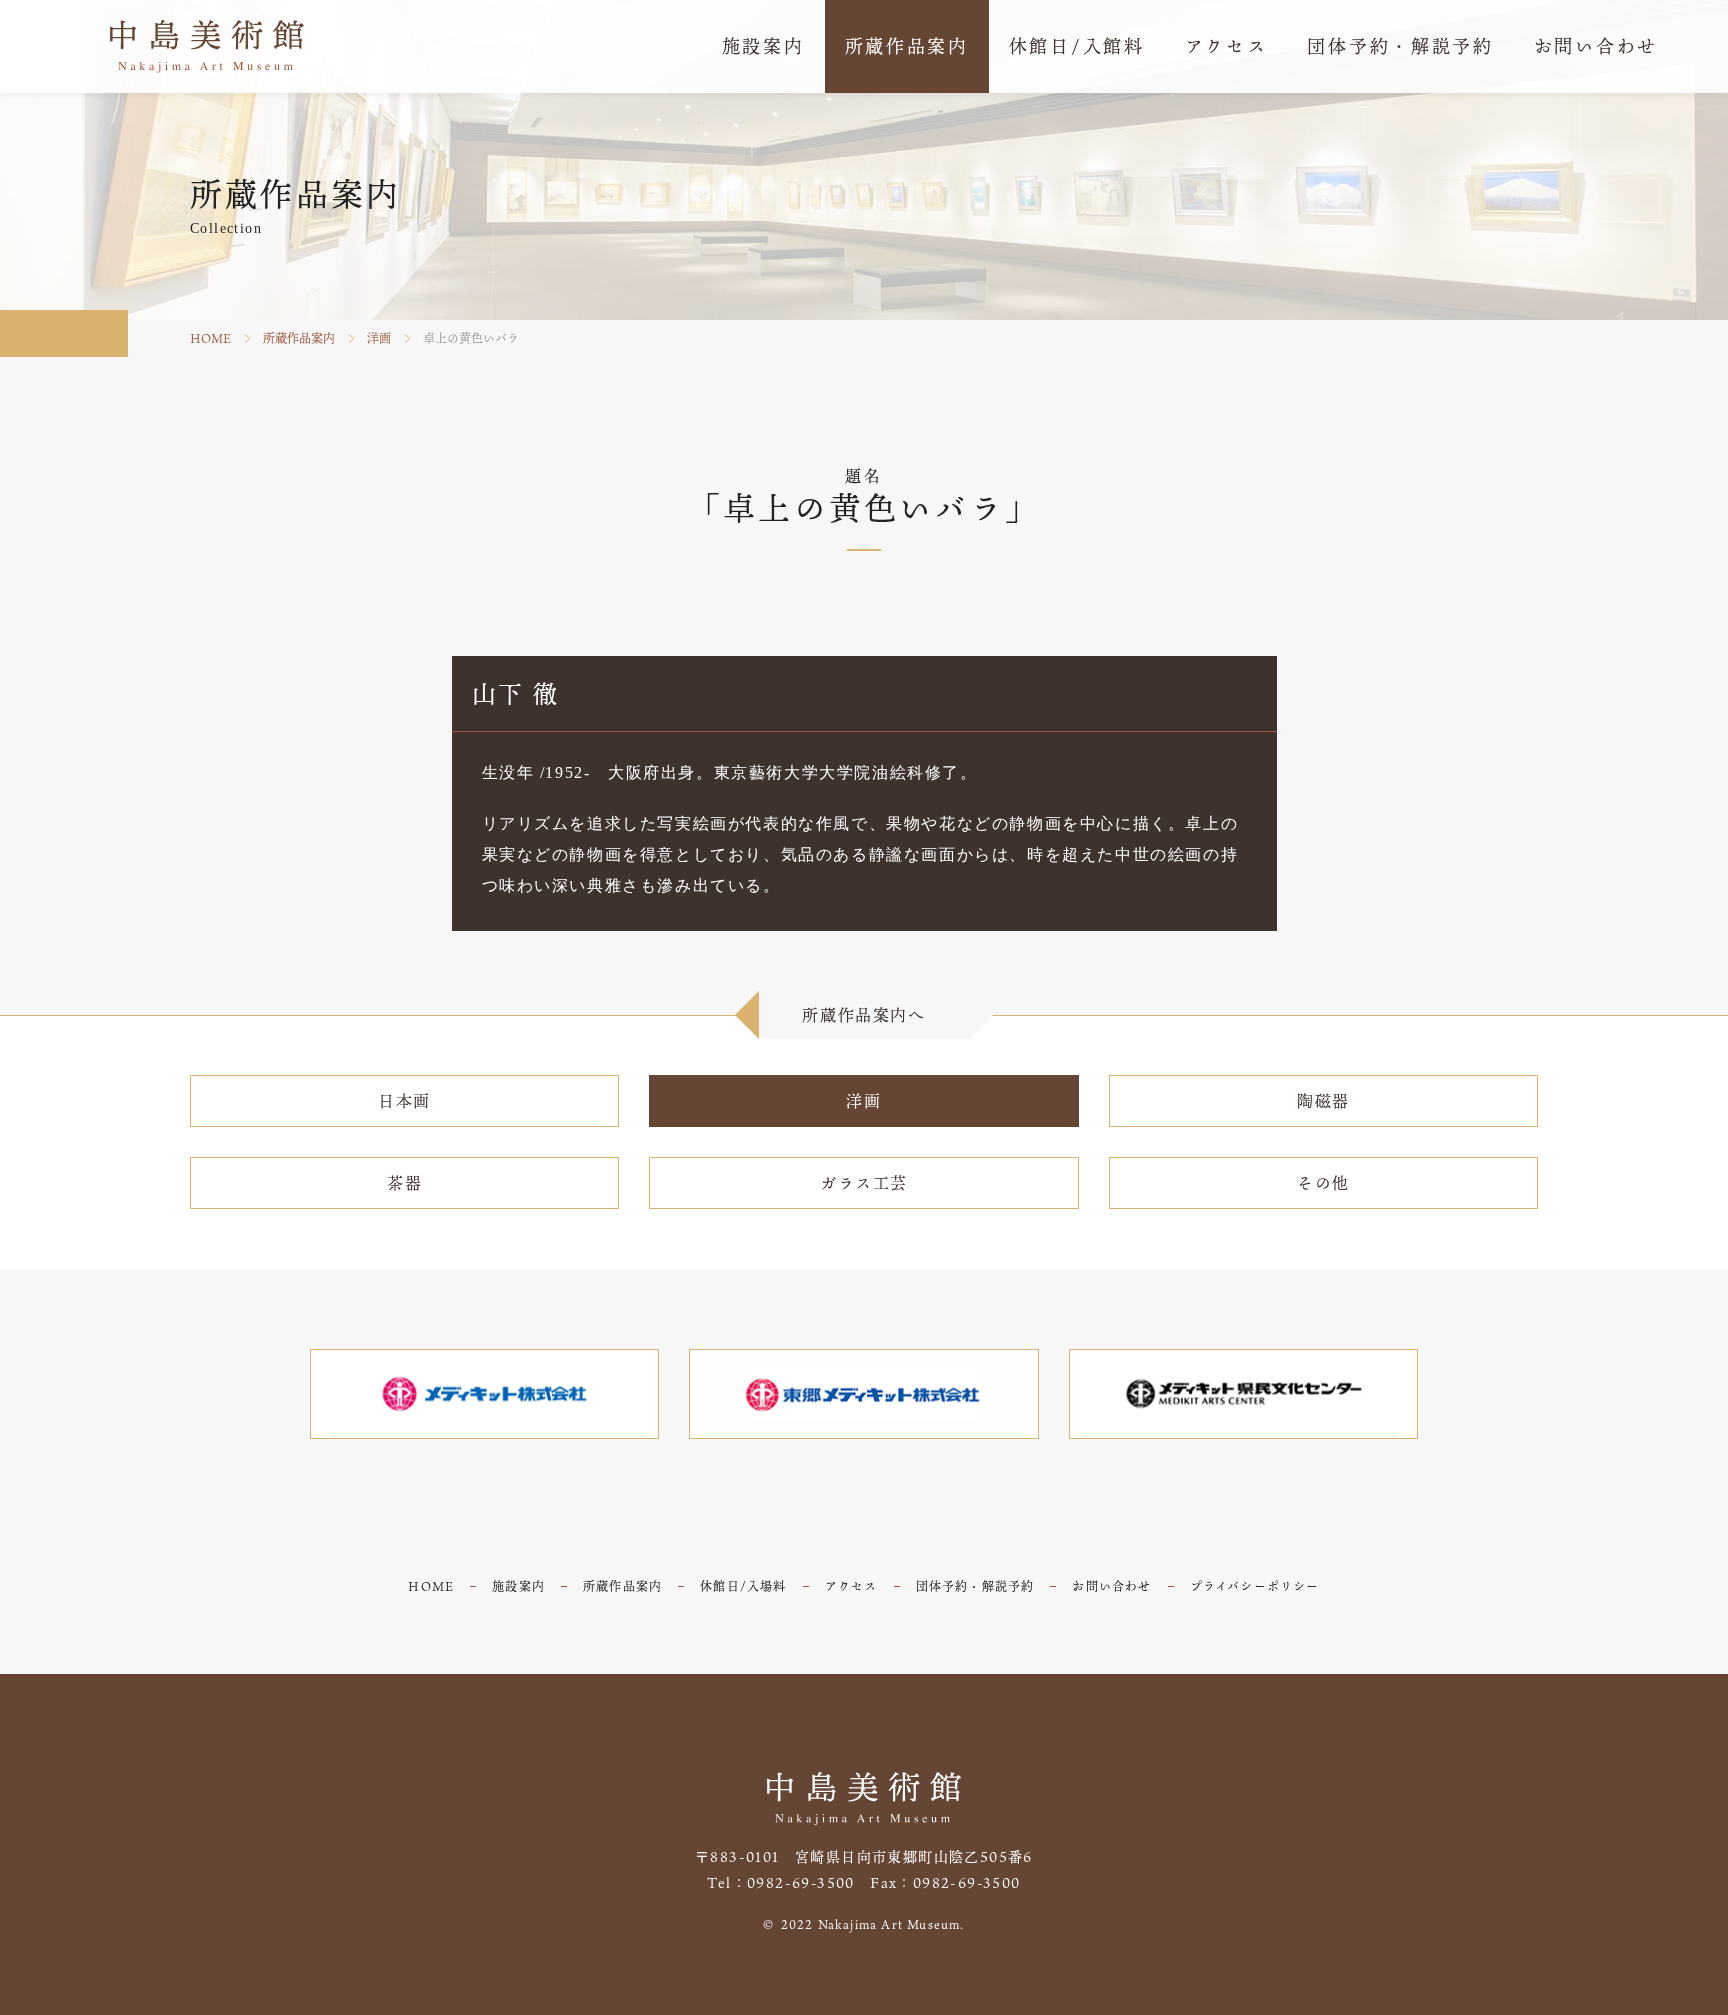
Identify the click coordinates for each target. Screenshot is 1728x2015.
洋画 (379, 338)
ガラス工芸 (864, 1183)
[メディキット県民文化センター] (1244, 1394)
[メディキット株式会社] (485, 1394)
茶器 (404, 1183)
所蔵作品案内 (299, 338)
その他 (1323, 1183)
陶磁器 (1323, 1101)
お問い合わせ (1111, 1586)
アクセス (851, 1586)
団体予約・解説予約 (975, 1586)
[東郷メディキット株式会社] (864, 1394)
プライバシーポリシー (1255, 1586)
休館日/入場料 (743, 1586)
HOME (210, 338)
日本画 (404, 1101)
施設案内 (518, 1586)
